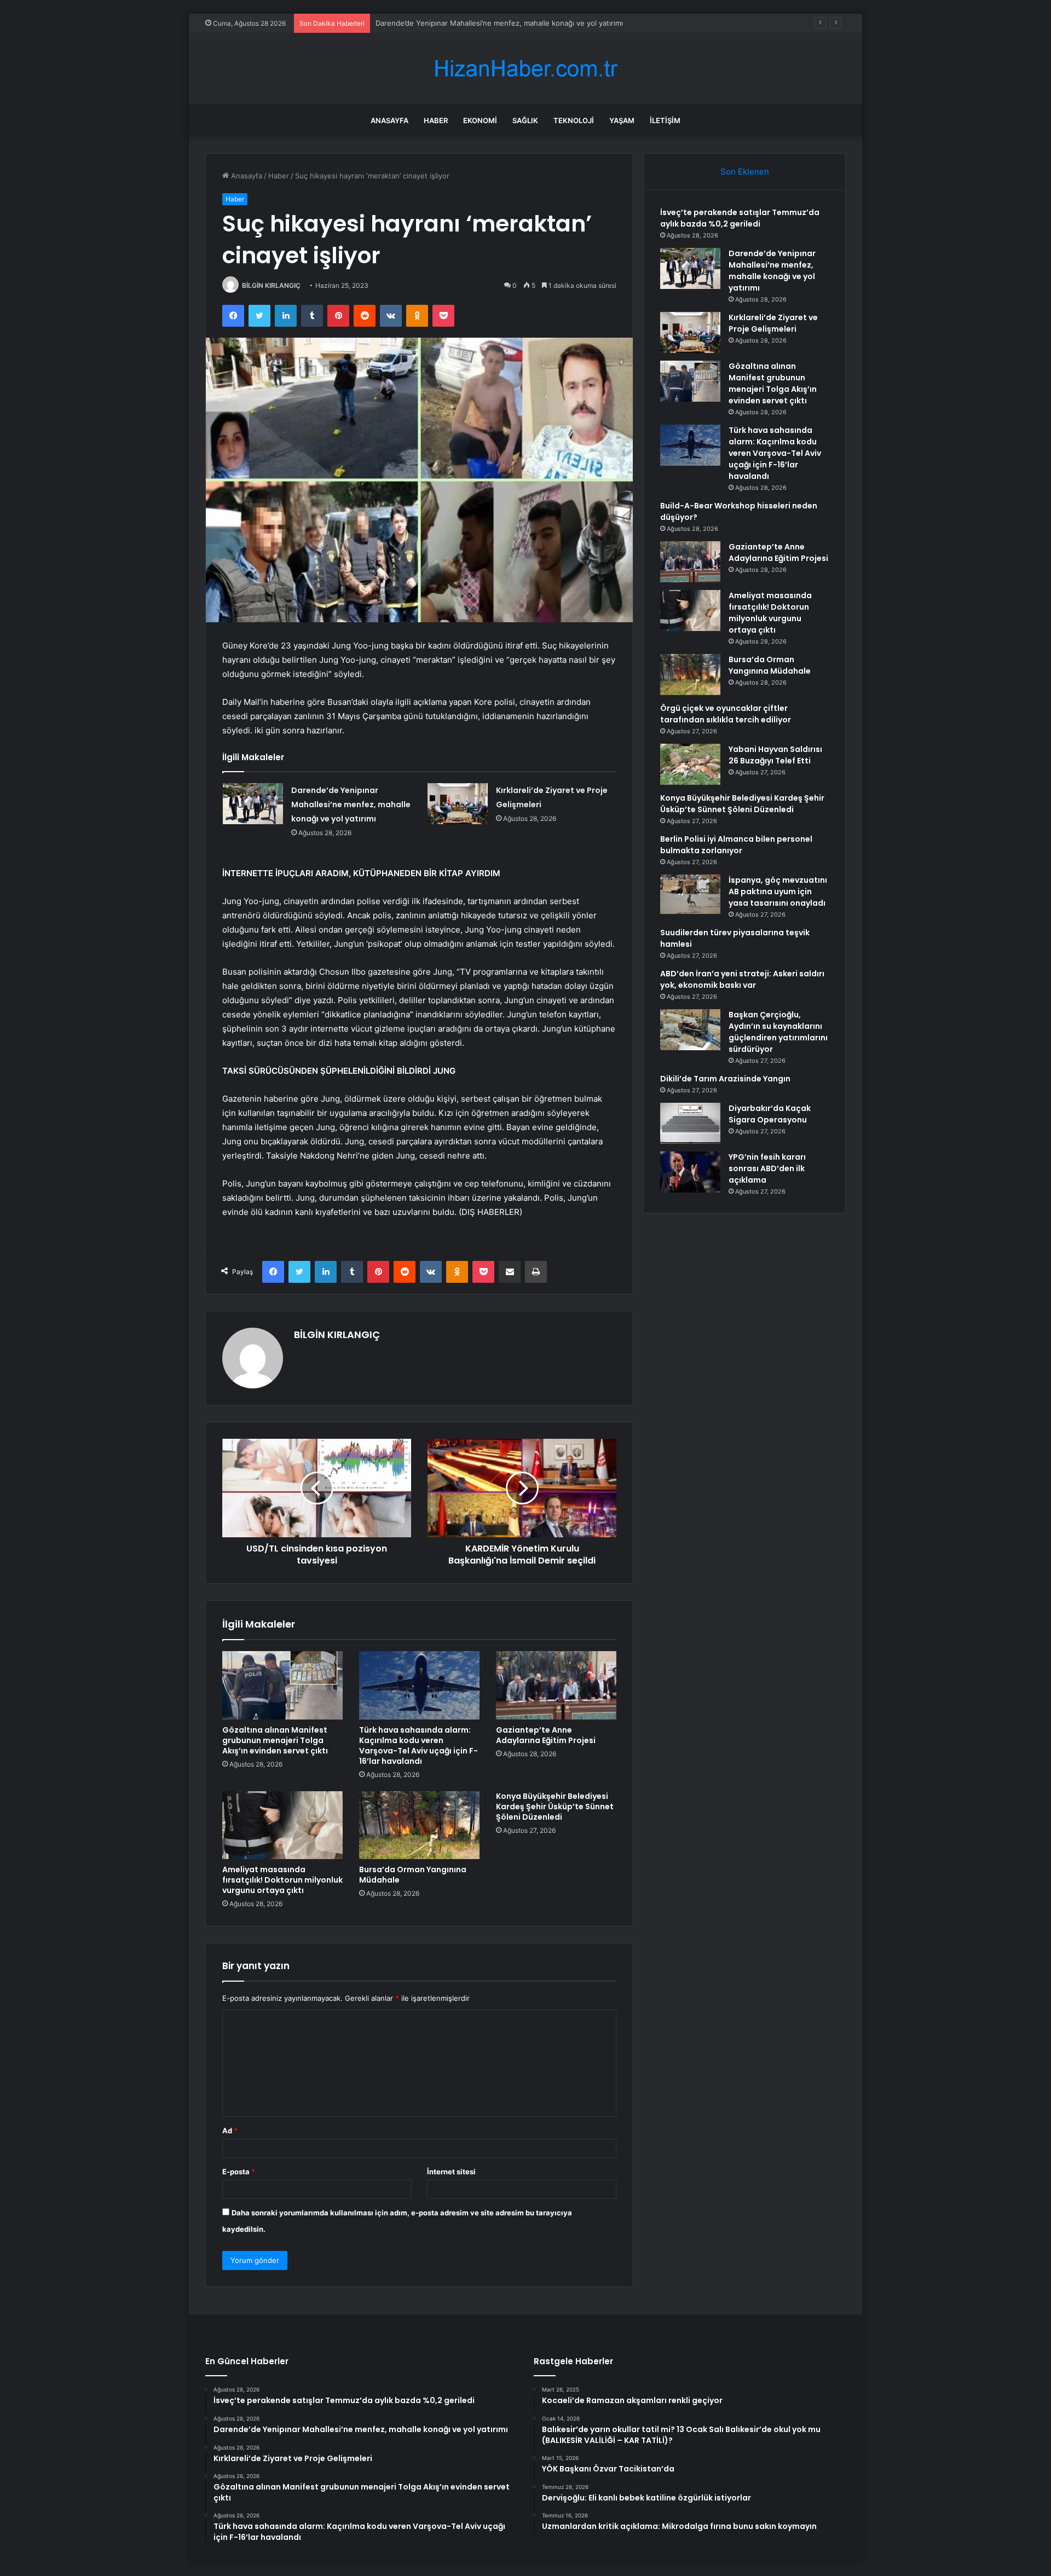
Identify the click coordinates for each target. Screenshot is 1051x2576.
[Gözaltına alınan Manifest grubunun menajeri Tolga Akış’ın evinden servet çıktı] (282, 1685)
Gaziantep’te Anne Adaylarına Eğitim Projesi (546, 1735)
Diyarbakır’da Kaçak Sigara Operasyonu (770, 1114)
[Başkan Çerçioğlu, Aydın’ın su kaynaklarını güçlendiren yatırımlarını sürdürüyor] (690, 1030)
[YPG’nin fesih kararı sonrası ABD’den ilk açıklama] (690, 1172)
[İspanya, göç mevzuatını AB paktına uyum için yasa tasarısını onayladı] (690, 894)
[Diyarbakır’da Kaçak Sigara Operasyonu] (690, 1123)
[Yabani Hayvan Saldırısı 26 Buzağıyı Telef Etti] (690, 764)
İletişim (665, 120)
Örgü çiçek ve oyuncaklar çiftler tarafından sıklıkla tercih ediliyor (726, 714)
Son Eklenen (745, 172)
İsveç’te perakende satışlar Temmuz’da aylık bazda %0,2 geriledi (740, 218)
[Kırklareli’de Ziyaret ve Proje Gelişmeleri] (458, 804)
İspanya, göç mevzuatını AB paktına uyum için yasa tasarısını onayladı (778, 892)
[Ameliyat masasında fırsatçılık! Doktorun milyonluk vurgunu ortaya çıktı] (282, 1825)
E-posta (239, 2172)
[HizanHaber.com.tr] (525, 69)
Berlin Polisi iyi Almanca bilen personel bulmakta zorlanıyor (736, 845)
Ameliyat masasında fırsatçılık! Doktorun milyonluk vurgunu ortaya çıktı (282, 1880)
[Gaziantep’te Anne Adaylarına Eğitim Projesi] (556, 1685)
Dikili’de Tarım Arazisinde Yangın (725, 1079)
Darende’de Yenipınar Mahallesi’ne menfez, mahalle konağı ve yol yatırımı (351, 804)
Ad (230, 2131)
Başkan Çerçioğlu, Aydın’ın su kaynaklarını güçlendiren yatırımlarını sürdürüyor (778, 1032)
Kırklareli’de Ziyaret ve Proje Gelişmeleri (442, 23)
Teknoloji (574, 120)
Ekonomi (480, 120)
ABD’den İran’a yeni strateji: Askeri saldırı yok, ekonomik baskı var (742, 979)
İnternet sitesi (451, 2172)
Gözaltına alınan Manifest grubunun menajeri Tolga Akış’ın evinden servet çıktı (275, 1740)
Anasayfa (389, 120)
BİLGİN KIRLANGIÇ (271, 285)
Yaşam (622, 120)
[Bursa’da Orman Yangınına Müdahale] (419, 1825)
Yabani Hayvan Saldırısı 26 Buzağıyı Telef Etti (775, 755)
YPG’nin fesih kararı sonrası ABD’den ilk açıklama (767, 1168)
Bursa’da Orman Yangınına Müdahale (413, 1875)
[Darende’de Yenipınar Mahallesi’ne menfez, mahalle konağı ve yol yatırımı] (253, 804)
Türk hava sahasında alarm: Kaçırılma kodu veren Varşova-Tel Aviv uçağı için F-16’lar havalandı (418, 1746)
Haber (436, 120)
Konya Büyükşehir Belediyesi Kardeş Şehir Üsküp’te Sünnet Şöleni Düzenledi (555, 1807)
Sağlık (525, 120)
